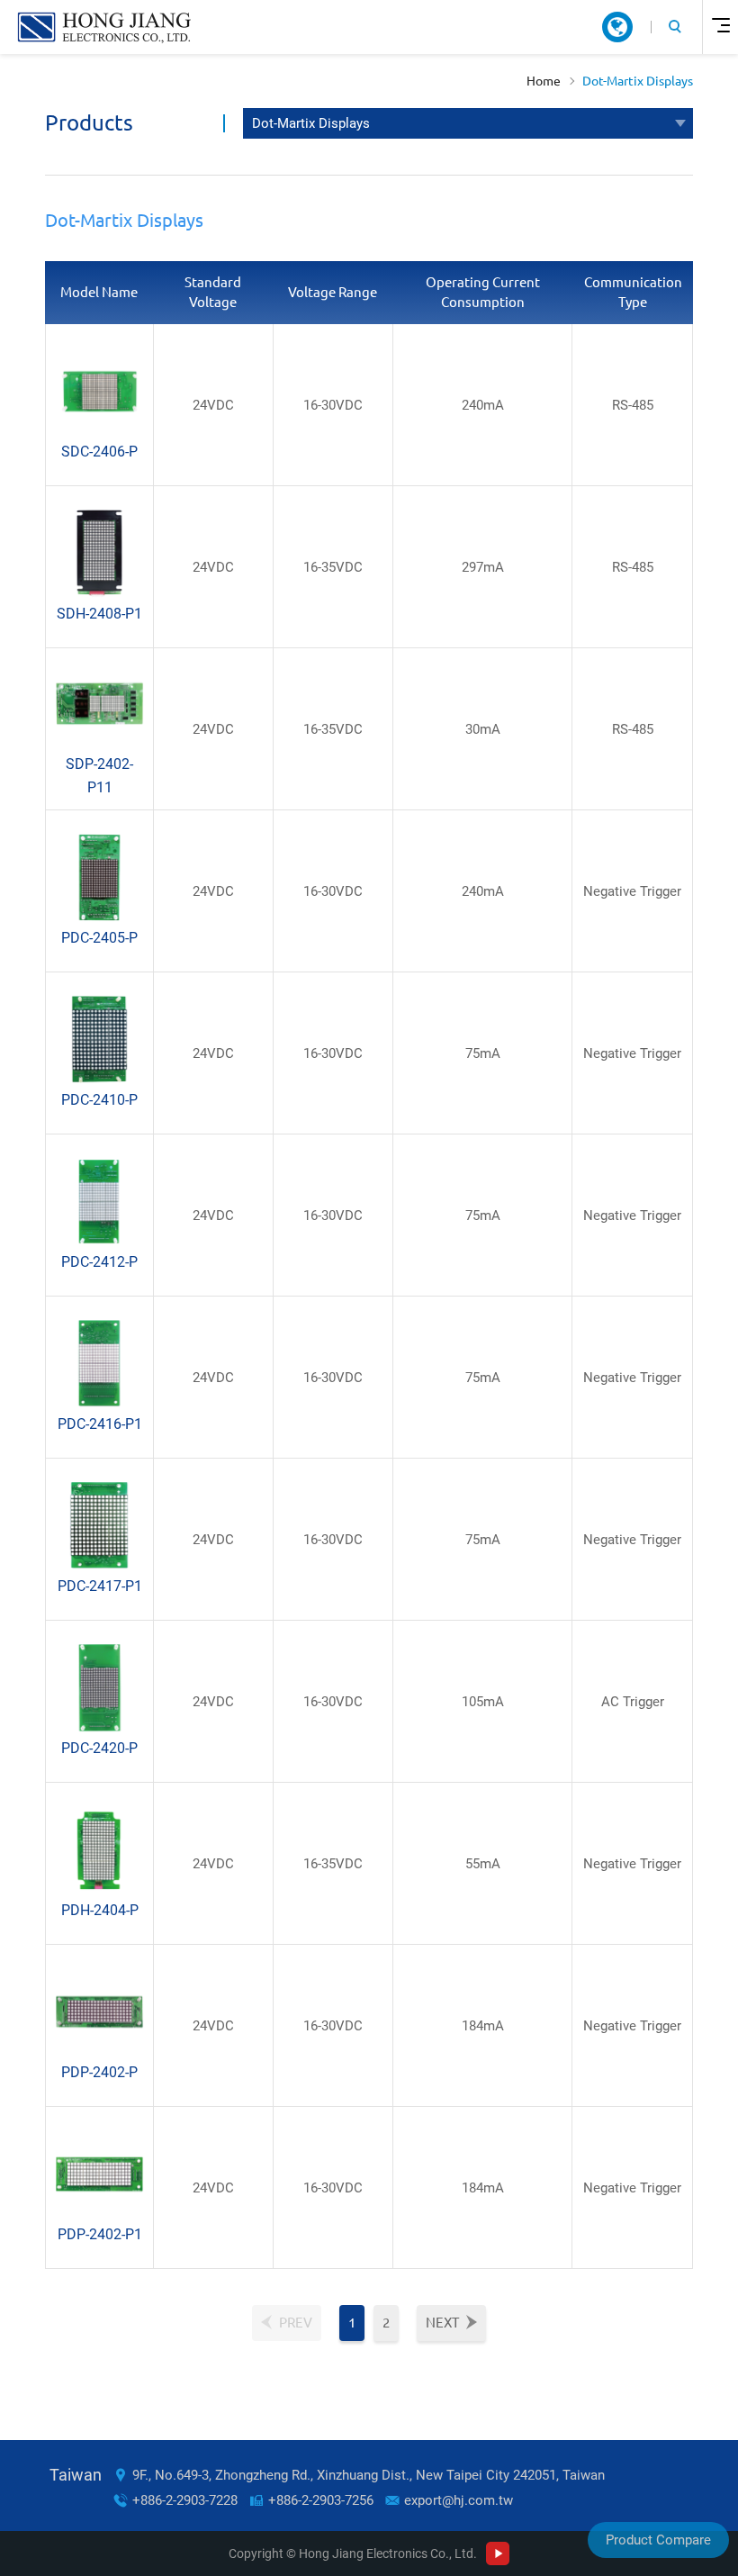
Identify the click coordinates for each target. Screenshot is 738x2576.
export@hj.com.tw (459, 2500)
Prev (296, 2323)
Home (544, 81)
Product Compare (658, 2540)
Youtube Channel (498, 2553)
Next (442, 2323)
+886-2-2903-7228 (185, 2500)
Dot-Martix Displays (638, 81)
